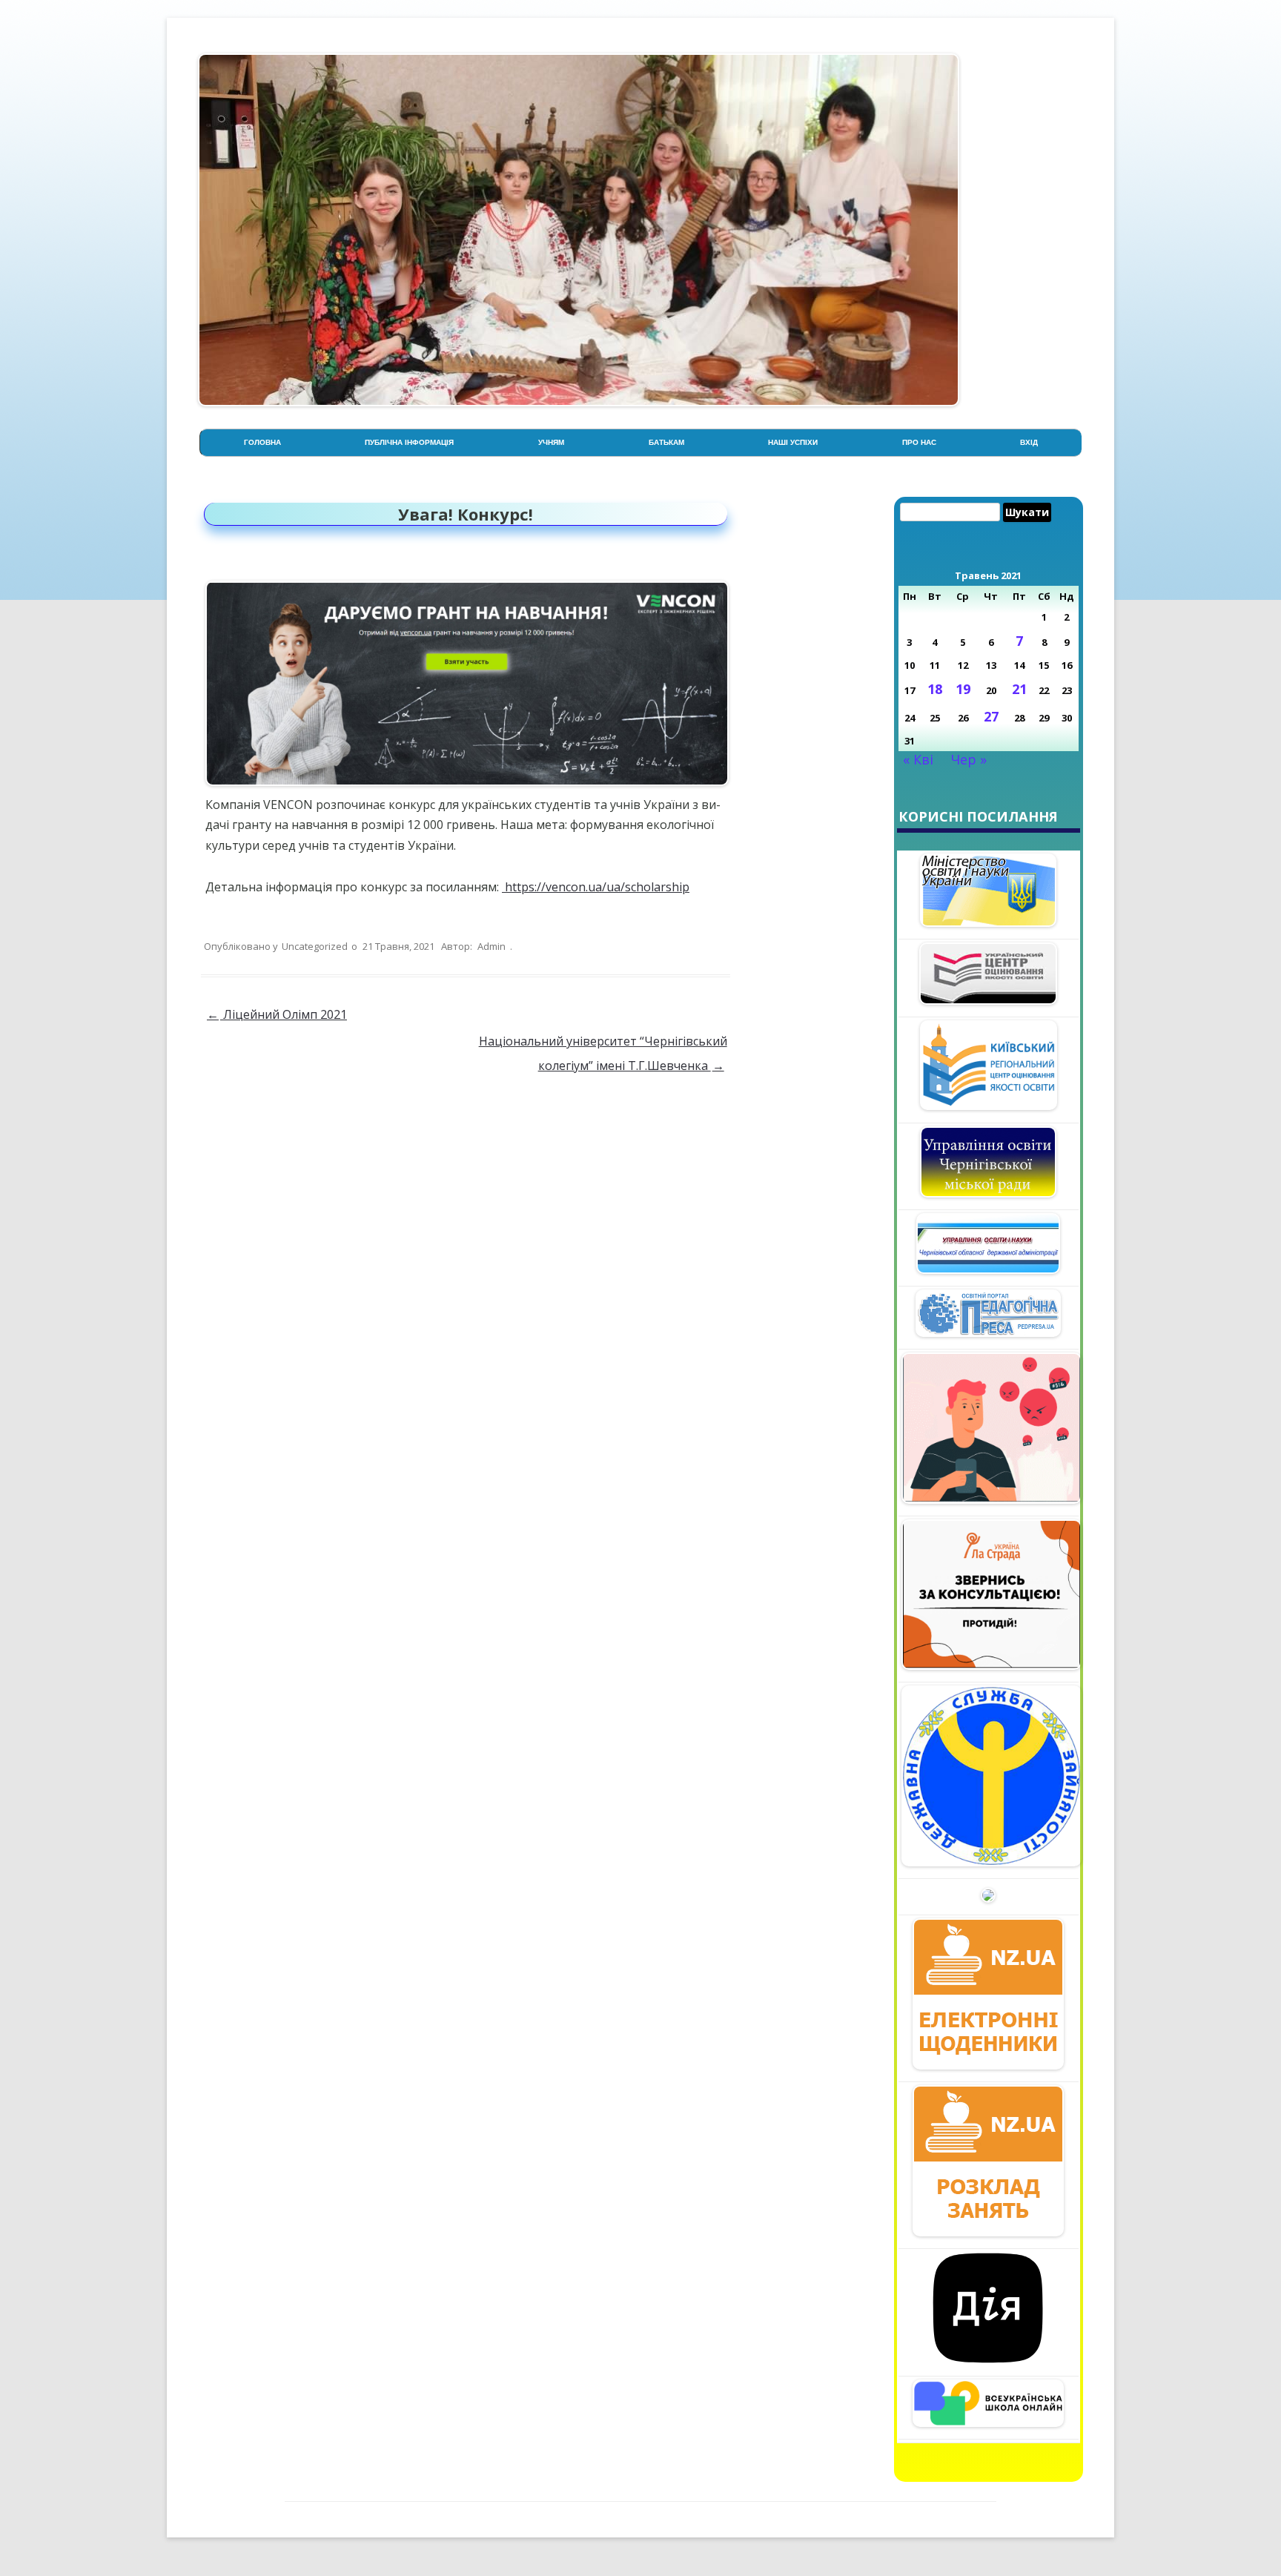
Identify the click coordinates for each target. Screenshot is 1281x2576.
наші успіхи (793, 442)
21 (1019, 689)
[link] (596, 887)
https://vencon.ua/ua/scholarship (596, 887)
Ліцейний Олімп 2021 (277, 1014)
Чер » (969, 759)
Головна (262, 442)
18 (935, 689)
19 (963, 689)
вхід (1029, 442)
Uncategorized (315, 946)
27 (991, 716)
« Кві (918, 759)
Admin (491, 946)
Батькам (666, 442)
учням (551, 442)
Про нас (919, 442)
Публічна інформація (409, 442)
